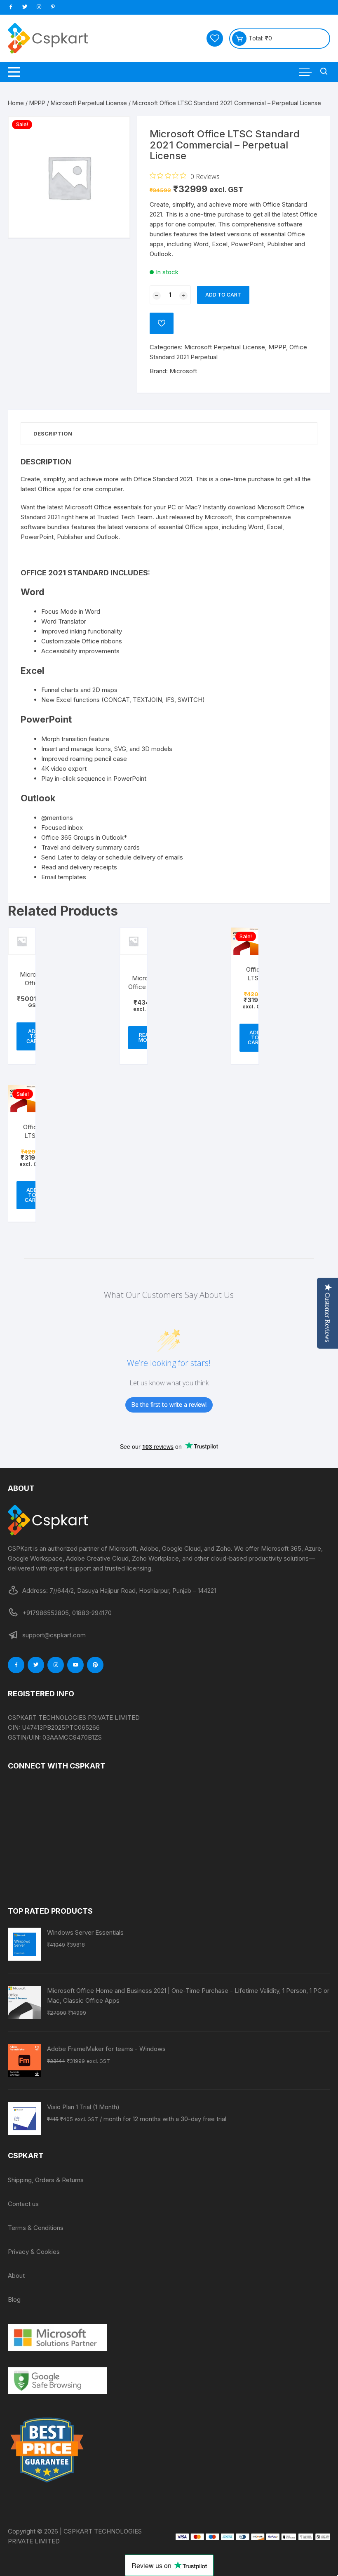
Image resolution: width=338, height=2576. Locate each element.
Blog (14, 2299)
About (16, 2276)
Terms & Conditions (36, 2228)
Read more (146, 1037)
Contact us (23, 2204)
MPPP (37, 103)
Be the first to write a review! (169, 1405)
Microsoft (183, 371)
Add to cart (223, 295)
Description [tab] (53, 433)
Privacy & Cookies (34, 2252)
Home (16, 103)
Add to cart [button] (34, 1036)
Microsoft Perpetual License (89, 103)
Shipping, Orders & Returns (46, 2180)
